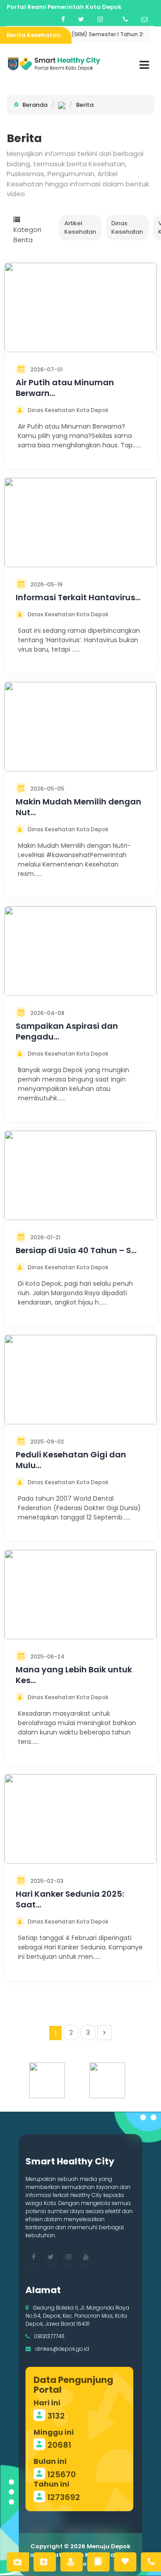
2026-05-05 (47, 789)
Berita (85, 105)
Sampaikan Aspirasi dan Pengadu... (67, 1031)
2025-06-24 (47, 1656)
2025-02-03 (47, 1881)
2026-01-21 (45, 1237)
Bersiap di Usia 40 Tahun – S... (76, 1250)
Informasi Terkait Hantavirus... (78, 597)
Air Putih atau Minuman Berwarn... (65, 388)
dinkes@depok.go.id (62, 2349)
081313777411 (49, 2336)
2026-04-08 (47, 1013)
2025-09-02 (47, 1442)
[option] (50, 2080)
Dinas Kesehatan (127, 228)
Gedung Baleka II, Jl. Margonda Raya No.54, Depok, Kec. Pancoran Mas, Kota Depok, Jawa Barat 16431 (77, 2316)
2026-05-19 (47, 584)
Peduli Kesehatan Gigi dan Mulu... (71, 1460)
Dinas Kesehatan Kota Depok (68, 410)
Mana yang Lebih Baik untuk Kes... (74, 1675)
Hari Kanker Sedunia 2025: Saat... (70, 1899)
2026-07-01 (47, 369)
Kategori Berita (27, 235)
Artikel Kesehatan (80, 228)
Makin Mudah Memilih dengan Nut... (78, 807)
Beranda (35, 105)
